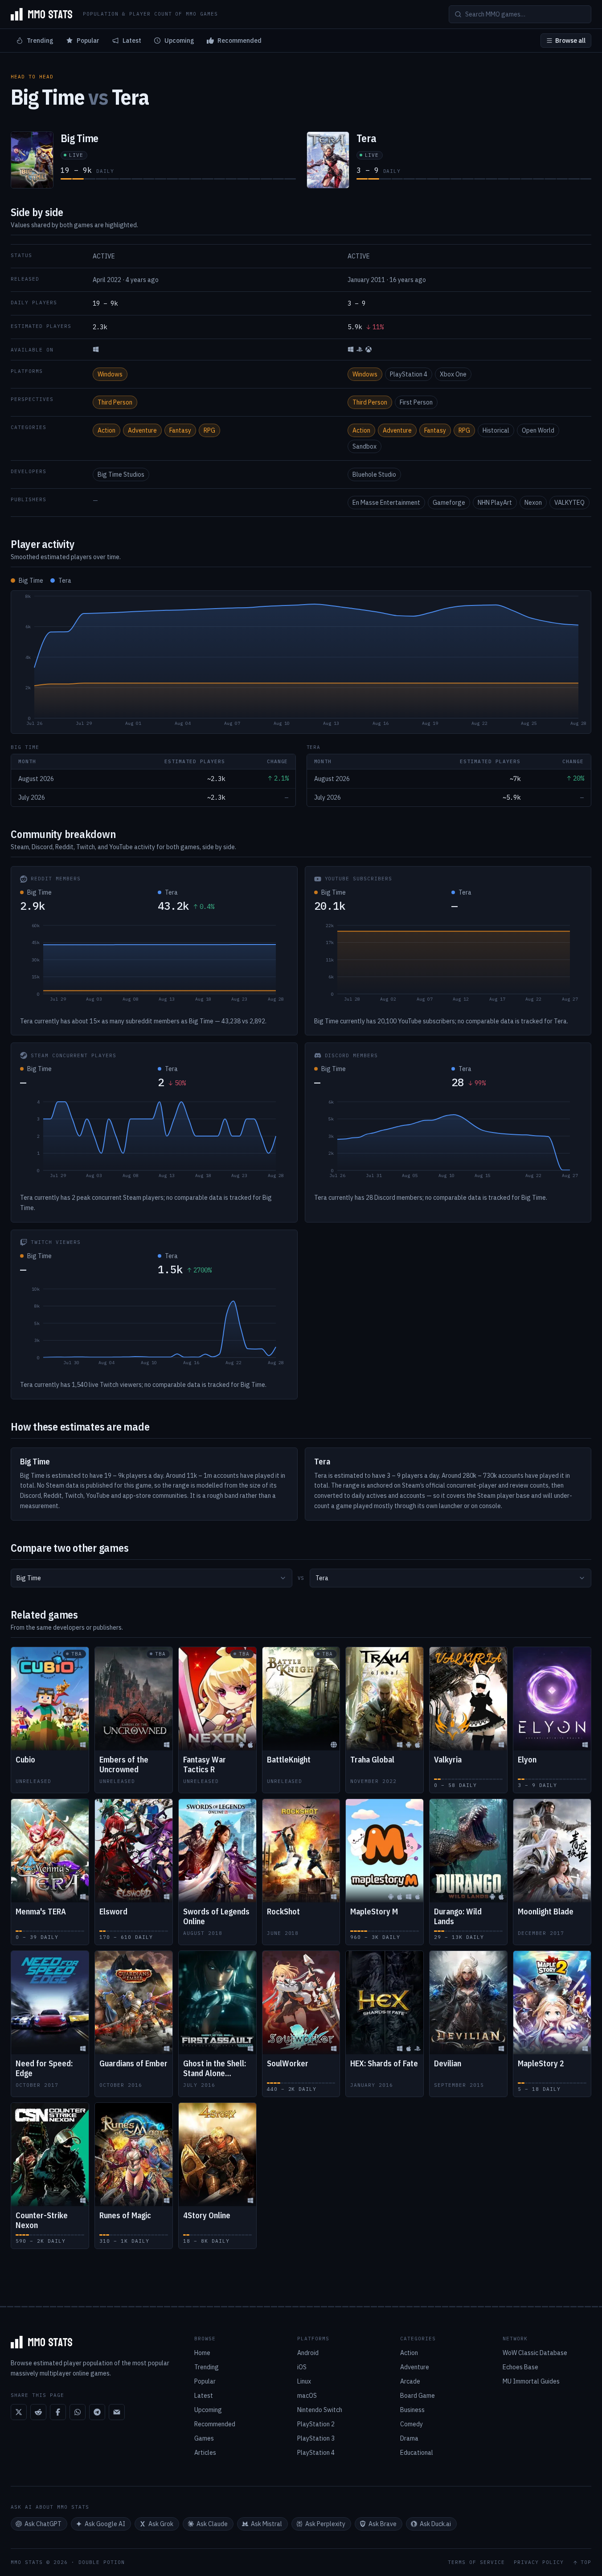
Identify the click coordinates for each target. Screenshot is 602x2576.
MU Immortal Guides (531, 2381)
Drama (409, 2438)
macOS (307, 2396)
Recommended (240, 41)
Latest (132, 41)
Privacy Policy (539, 2562)
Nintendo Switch (320, 2410)
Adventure (142, 430)
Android (308, 2353)
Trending (40, 41)
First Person (416, 402)
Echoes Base (520, 2367)
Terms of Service (476, 2562)
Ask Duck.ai (435, 2524)
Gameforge (449, 503)
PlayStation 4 (409, 374)
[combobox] (152, 1578)
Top (586, 2562)
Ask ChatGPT (43, 2524)
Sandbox (364, 446)
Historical (496, 430)
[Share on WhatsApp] (78, 2412)
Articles (205, 2453)
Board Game (418, 2396)
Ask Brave (383, 2524)
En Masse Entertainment (386, 503)
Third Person (115, 402)
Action (106, 430)
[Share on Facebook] (58, 2412)
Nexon (533, 503)
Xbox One (453, 374)
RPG (209, 430)
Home (202, 2353)
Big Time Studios (121, 474)
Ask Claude (212, 2524)
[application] (301, 662)
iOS (302, 2367)
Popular (88, 41)
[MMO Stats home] (41, 14)
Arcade (410, 2381)
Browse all (570, 41)
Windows (110, 374)
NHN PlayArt (495, 503)
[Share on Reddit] (38, 2412)
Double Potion (102, 2562)
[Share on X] (19, 2412)
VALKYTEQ (569, 503)
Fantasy (180, 430)
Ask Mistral (266, 2524)
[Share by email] (117, 2412)
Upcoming (179, 41)
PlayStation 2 (316, 2424)
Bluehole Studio (374, 474)
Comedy (412, 2424)
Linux (304, 2381)
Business (412, 2410)
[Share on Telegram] (97, 2412)
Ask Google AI (105, 2524)
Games (204, 2438)
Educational (417, 2453)
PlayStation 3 (316, 2438)
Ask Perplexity (325, 2524)
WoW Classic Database (535, 2353)
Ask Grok (161, 2524)
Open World (538, 430)
